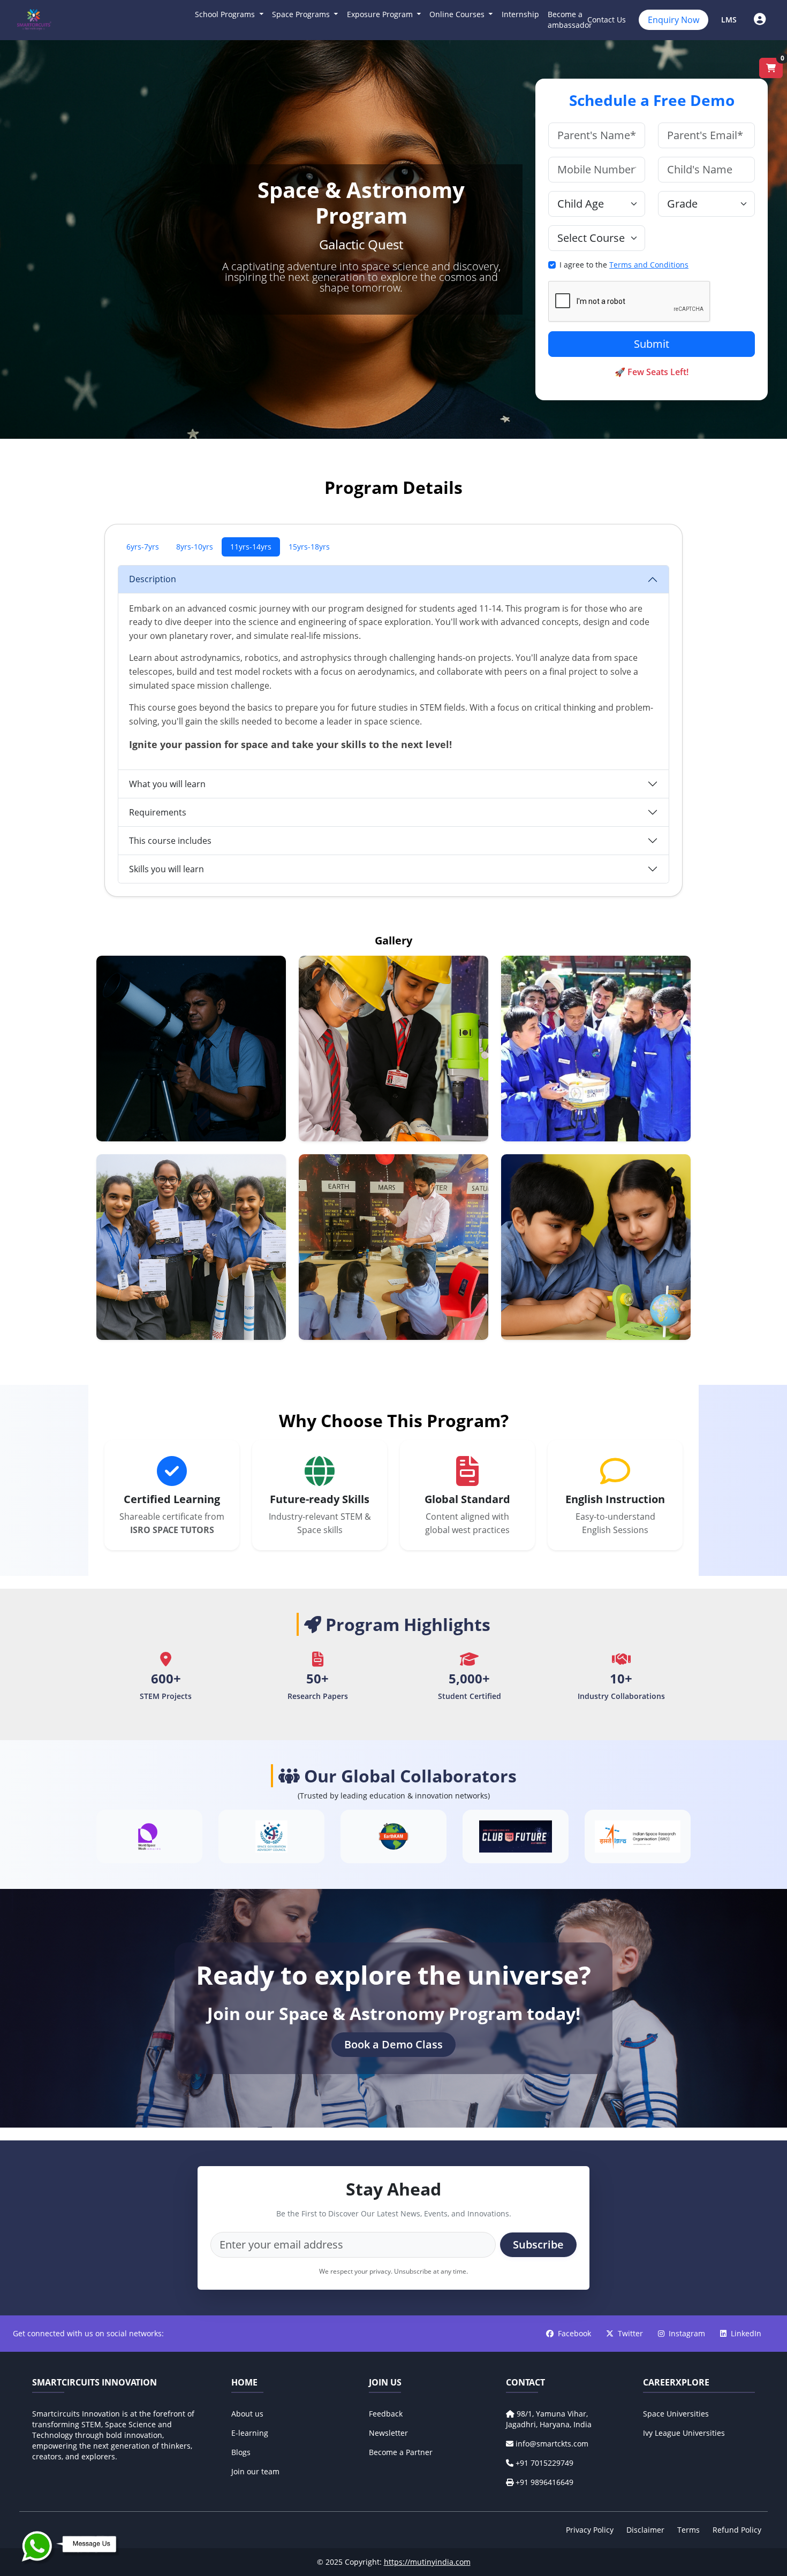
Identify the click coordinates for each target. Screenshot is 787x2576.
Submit (652, 344)
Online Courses (458, 14)
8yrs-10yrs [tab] (195, 547)
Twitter (631, 2333)
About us (247, 2414)
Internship (520, 14)
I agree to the (624, 265)
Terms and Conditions (649, 265)
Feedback (386, 2414)
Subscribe (538, 2245)
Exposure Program (381, 14)
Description (153, 579)
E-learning (250, 2433)
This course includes (170, 841)
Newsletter (388, 2433)
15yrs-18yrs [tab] (309, 547)
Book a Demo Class (393, 2044)
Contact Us (607, 20)
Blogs (241, 2452)
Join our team (255, 2471)
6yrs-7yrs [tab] (143, 547)
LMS (729, 20)
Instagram (688, 2333)
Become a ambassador (570, 20)
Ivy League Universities (684, 2433)
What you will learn (167, 784)
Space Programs (302, 14)
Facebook (576, 2333)
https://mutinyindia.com (427, 2562)
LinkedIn (746, 2333)
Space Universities (676, 2414)
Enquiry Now (674, 20)
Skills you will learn (167, 869)
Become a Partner (401, 2452)
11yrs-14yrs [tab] (251, 547)
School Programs (226, 14)
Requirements (158, 812)
